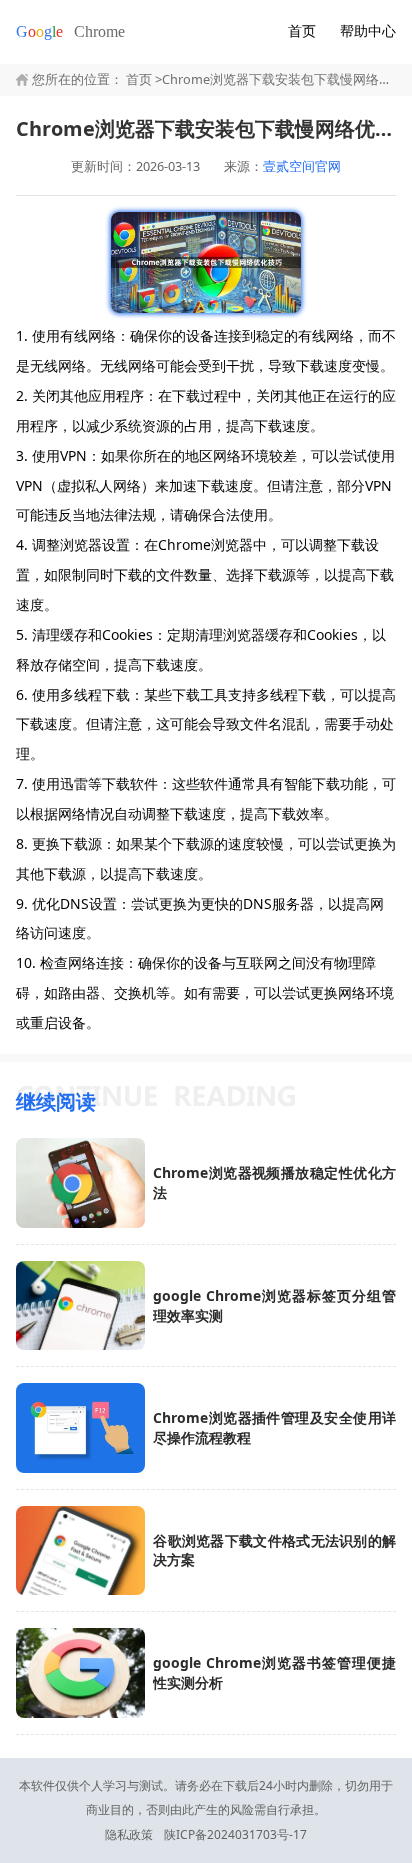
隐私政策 (129, 1834)
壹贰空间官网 (302, 167)
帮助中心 (368, 30)
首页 (302, 30)
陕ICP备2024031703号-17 (235, 1834)
